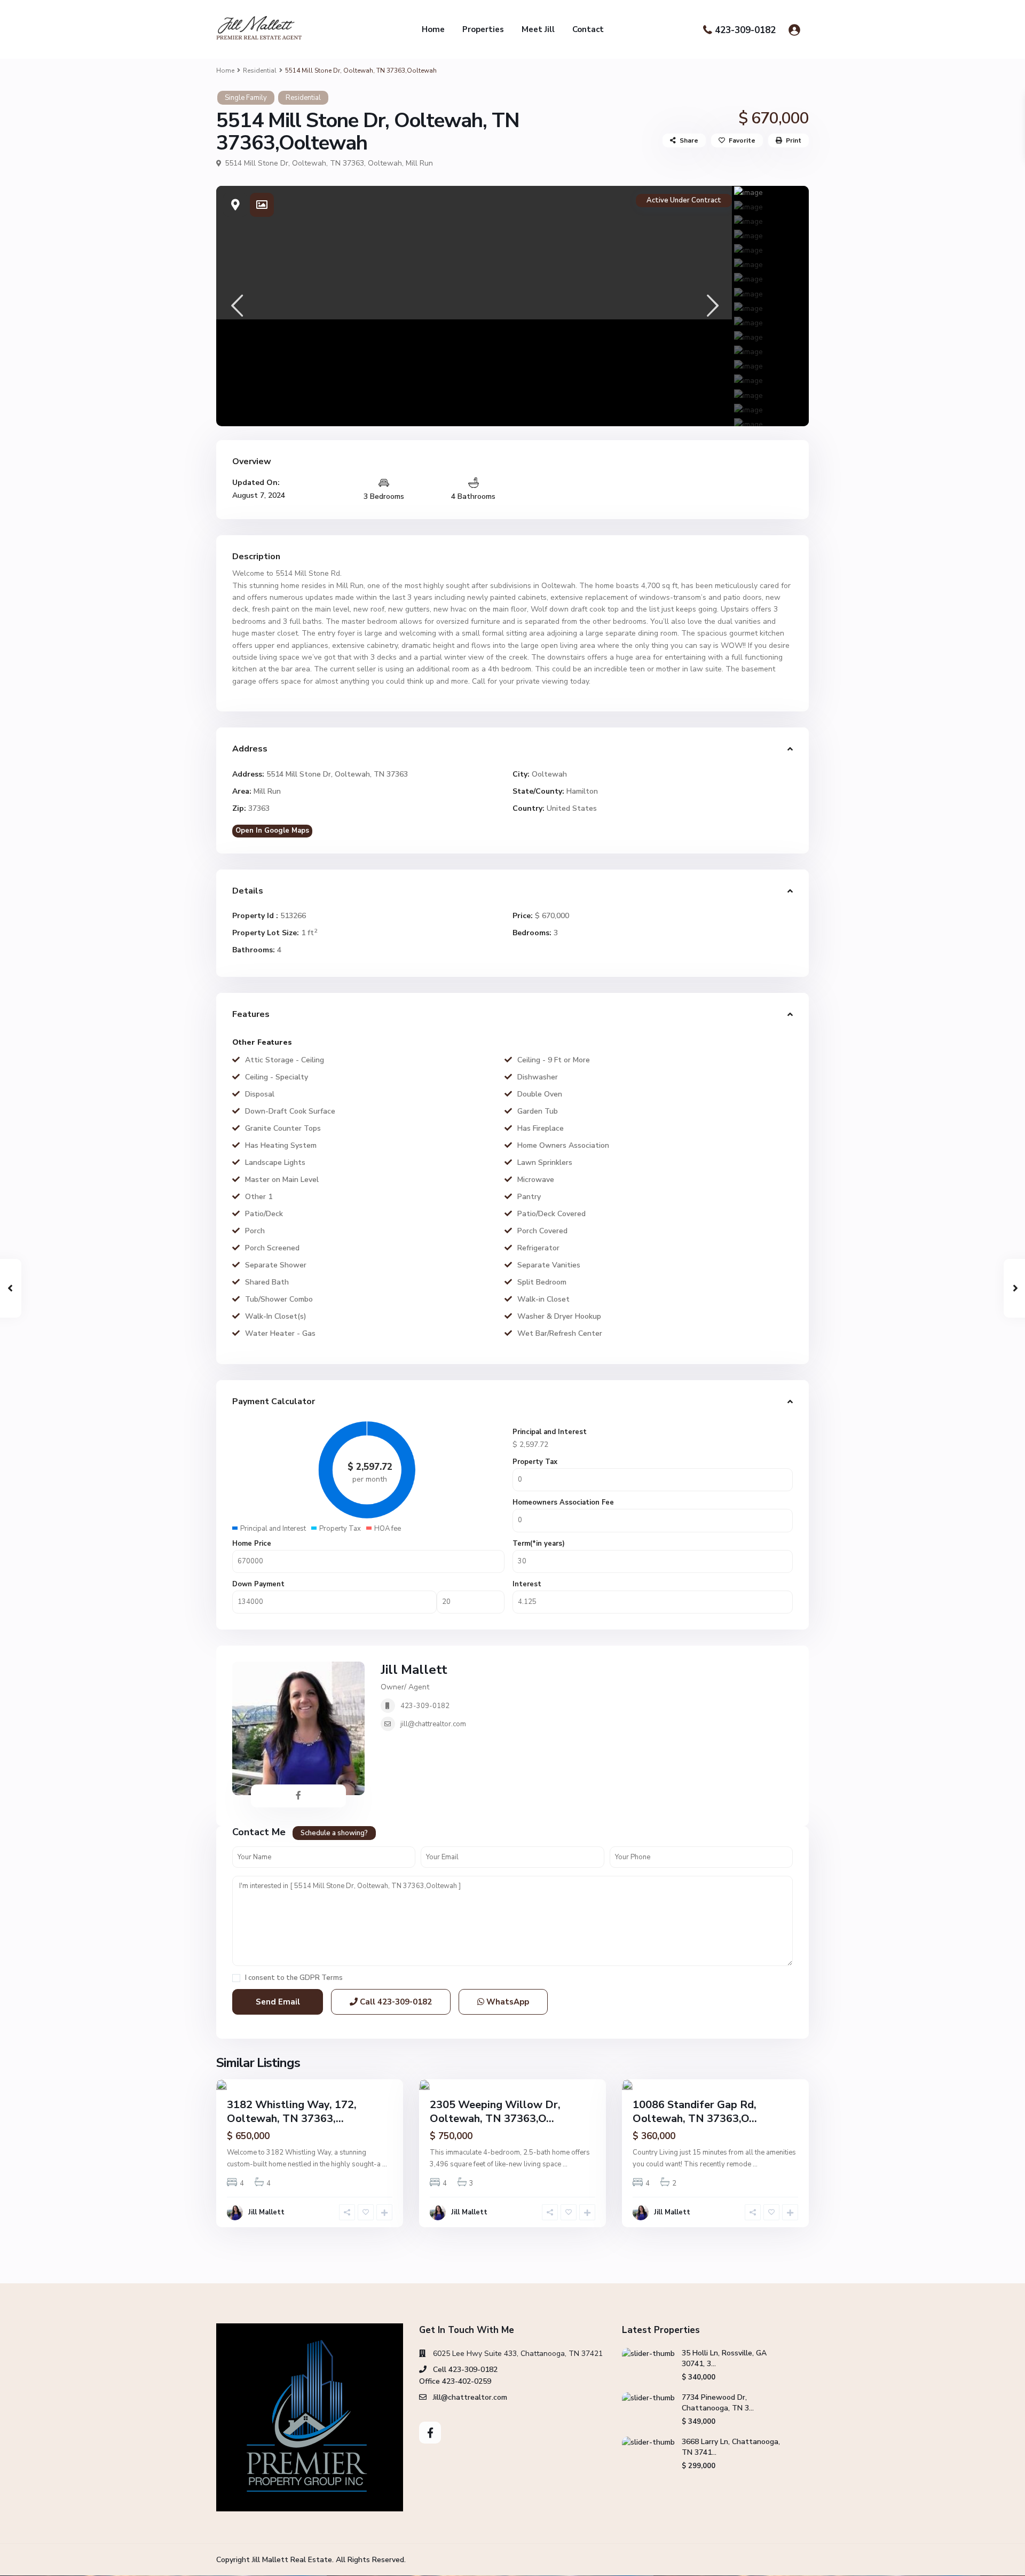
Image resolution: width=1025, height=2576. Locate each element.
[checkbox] (236, 1978)
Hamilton (582, 791)
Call (395, 2002)
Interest (527, 1584)
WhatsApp (507, 2002)
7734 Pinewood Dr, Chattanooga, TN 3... (718, 2403)
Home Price (252, 1544)
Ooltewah (385, 163)
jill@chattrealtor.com (433, 1724)
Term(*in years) (539, 1544)
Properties (483, 29)
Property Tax (535, 1462)
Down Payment (258, 1584)
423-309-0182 (745, 30)
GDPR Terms (321, 1978)
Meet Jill (538, 29)
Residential (260, 71)
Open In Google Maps (272, 831)
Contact (588, 29)
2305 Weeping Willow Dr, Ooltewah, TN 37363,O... (495, 2112)
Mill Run (419, 163)
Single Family (246, 98)
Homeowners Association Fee (563, 1502)
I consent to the (294, 1978)
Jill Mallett (414, 1670)
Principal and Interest (550, 1432)
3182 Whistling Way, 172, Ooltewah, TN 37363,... (292, 2112)
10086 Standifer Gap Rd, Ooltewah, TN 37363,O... (695, 2112)
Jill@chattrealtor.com (470, 2397)
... (385, 2164)
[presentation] (236, 306)
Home (433, 29)
